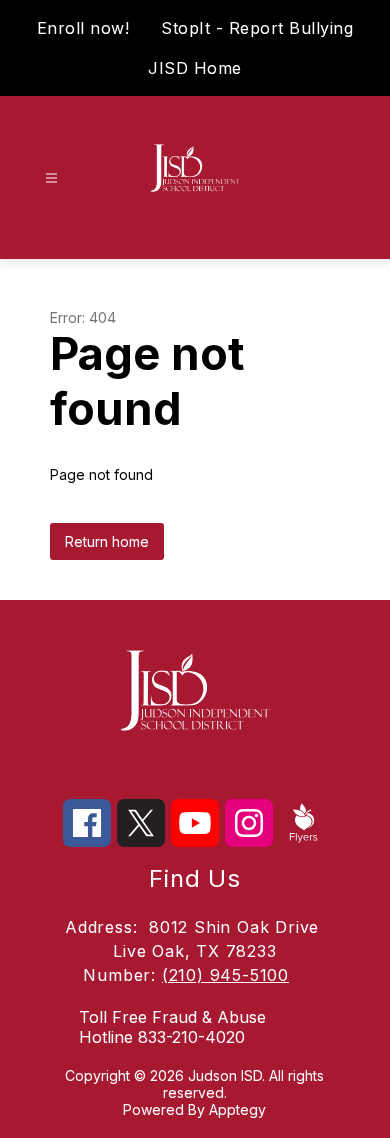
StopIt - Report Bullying (257, 28)
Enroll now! (83, 28)
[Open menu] (51, 178)
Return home (107, 541)
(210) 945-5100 (225, 975)
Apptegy (237, 1109)
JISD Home (195, 68)
